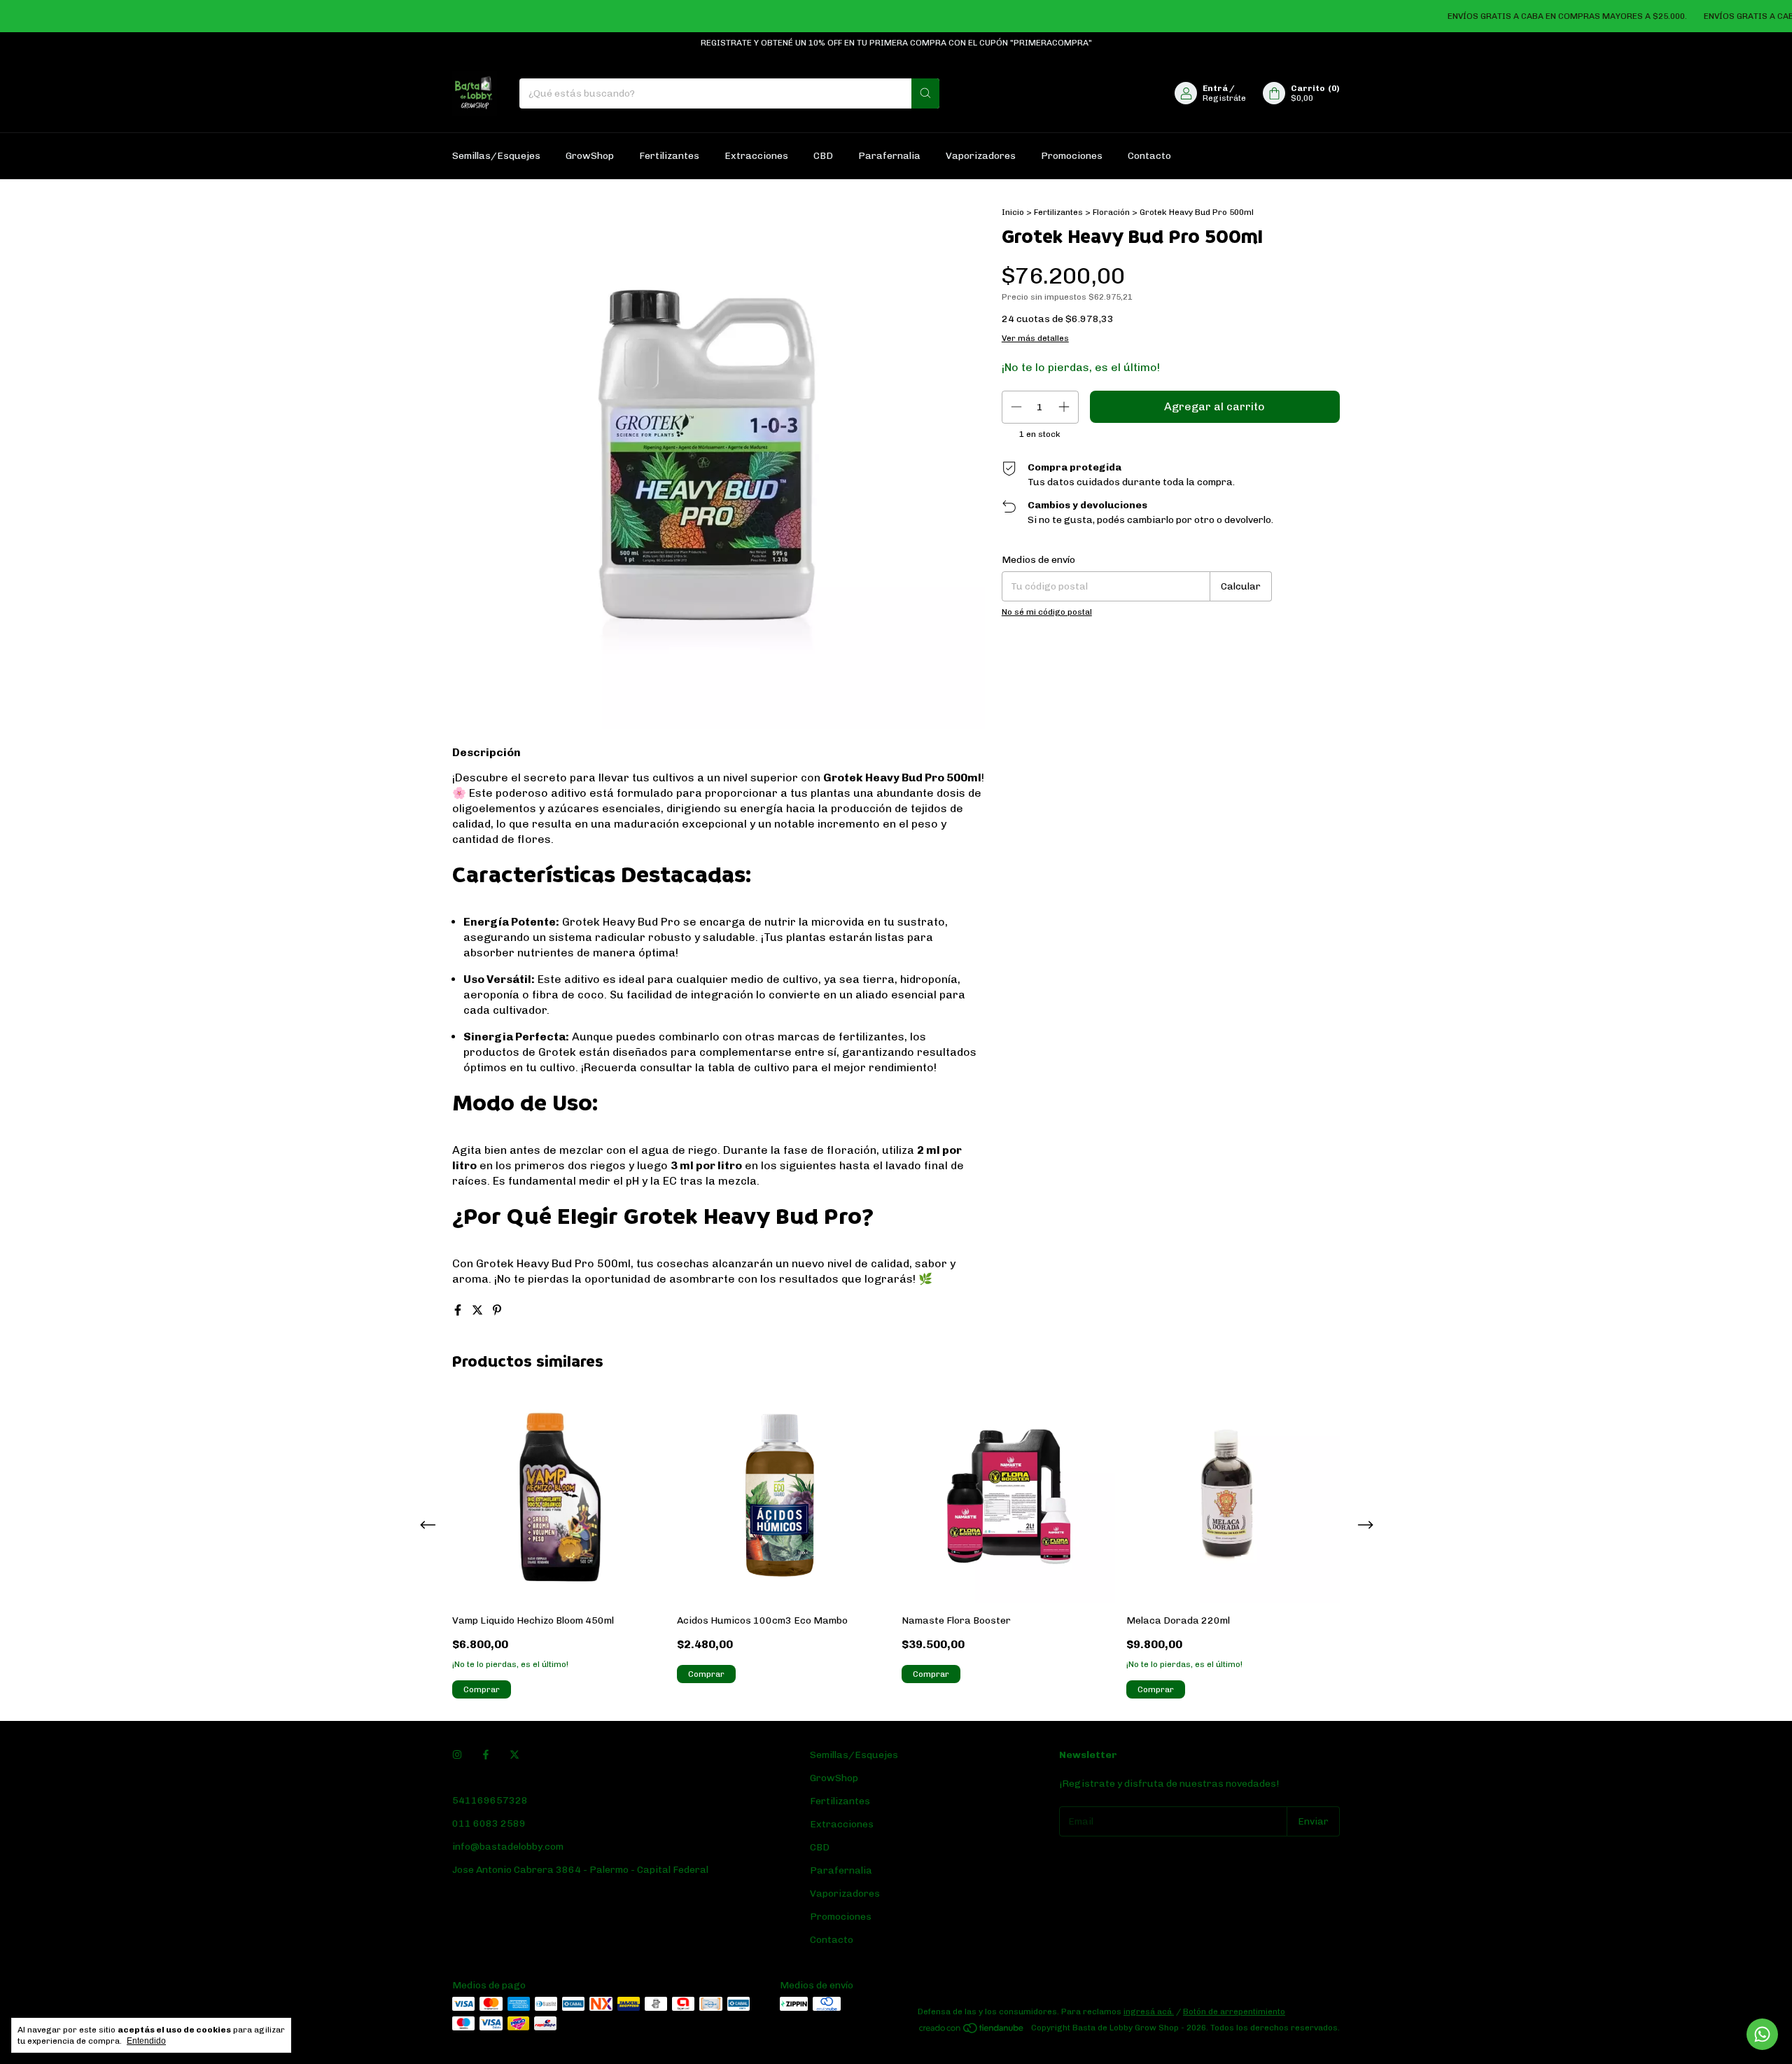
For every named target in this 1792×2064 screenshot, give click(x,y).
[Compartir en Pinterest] (497, 1310)
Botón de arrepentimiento (1234, 2011)
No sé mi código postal (1047, 612)
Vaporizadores (981, 156)
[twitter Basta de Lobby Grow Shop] (514, 1755)
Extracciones (756, 156)
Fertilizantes (669, 156)
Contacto (1149, 156)
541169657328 (490, 1800)
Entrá (1215, 88)
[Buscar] (925, 93)
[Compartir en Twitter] (479, 1310)
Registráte (1224, 98)
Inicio (1013, 212)
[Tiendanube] (972, 2031)
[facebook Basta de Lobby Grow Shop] (486, 1755)
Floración (1111, 212)
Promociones (1072, 156)
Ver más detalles (1035, 338)
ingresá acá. (1149, 2011)
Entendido (146, 2041)
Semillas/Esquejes (496, 156)
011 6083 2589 (489, 1824)
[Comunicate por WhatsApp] (1762, 2034)
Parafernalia (889, 156)
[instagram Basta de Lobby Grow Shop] (457, 1755)
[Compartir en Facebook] (459, 1310)
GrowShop (590, 156)
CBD (823, 156)
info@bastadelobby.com (508, 1847)
